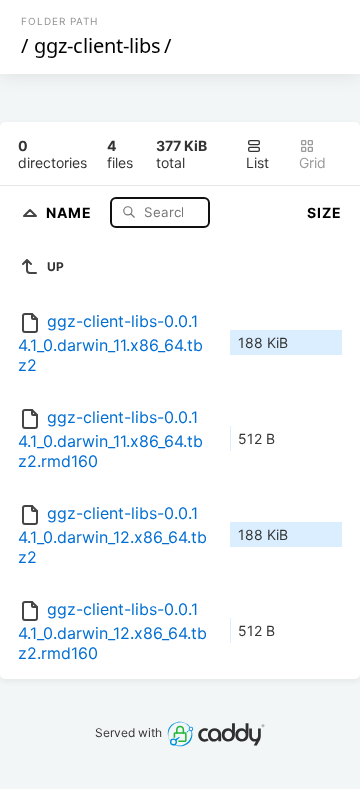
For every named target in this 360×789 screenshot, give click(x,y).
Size (324, 212)
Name (71, 211)
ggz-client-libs (97, 45)
